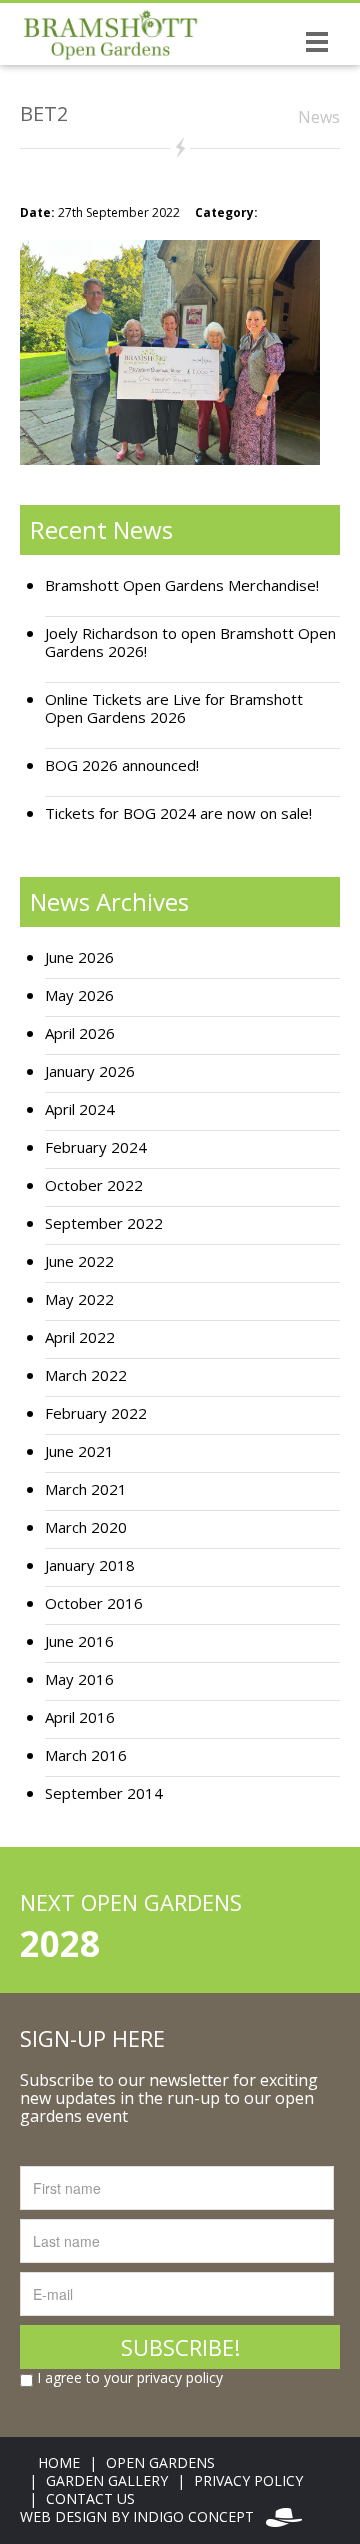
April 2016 (80, 1717)
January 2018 (90, 1565)
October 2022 (94, 1185)
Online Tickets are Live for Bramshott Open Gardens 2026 (174, 708)
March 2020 (86, 1527)
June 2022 (79, 1261)
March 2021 (86, 1489)
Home (59, 2462)
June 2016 (79, 1641)
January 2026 (90, 1071)
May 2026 (79, 995)
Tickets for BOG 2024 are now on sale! (178, 813)
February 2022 (96, 1413)
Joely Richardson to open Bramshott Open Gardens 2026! (190, 642)
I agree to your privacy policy (128, 2378)
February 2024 (96, 1147)
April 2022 (80, 1337)
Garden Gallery (107, 2480)
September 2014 (104, 1793)
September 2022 (104, 1223)
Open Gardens (160, 2462)
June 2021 (79, 1451)
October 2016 (94, 1603)
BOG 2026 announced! (122, 765)
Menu (317, 41)
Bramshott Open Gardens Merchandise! (182, 585)
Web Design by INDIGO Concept (143, 2516)
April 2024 (80, 1109)
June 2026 (79, 957)
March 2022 (86, 1375)
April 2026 (80, 1033)
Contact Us (90, 2498)
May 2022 (79, 1299)
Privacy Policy (248, 2480)
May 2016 (79, 1679)
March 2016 (86, 1755)
